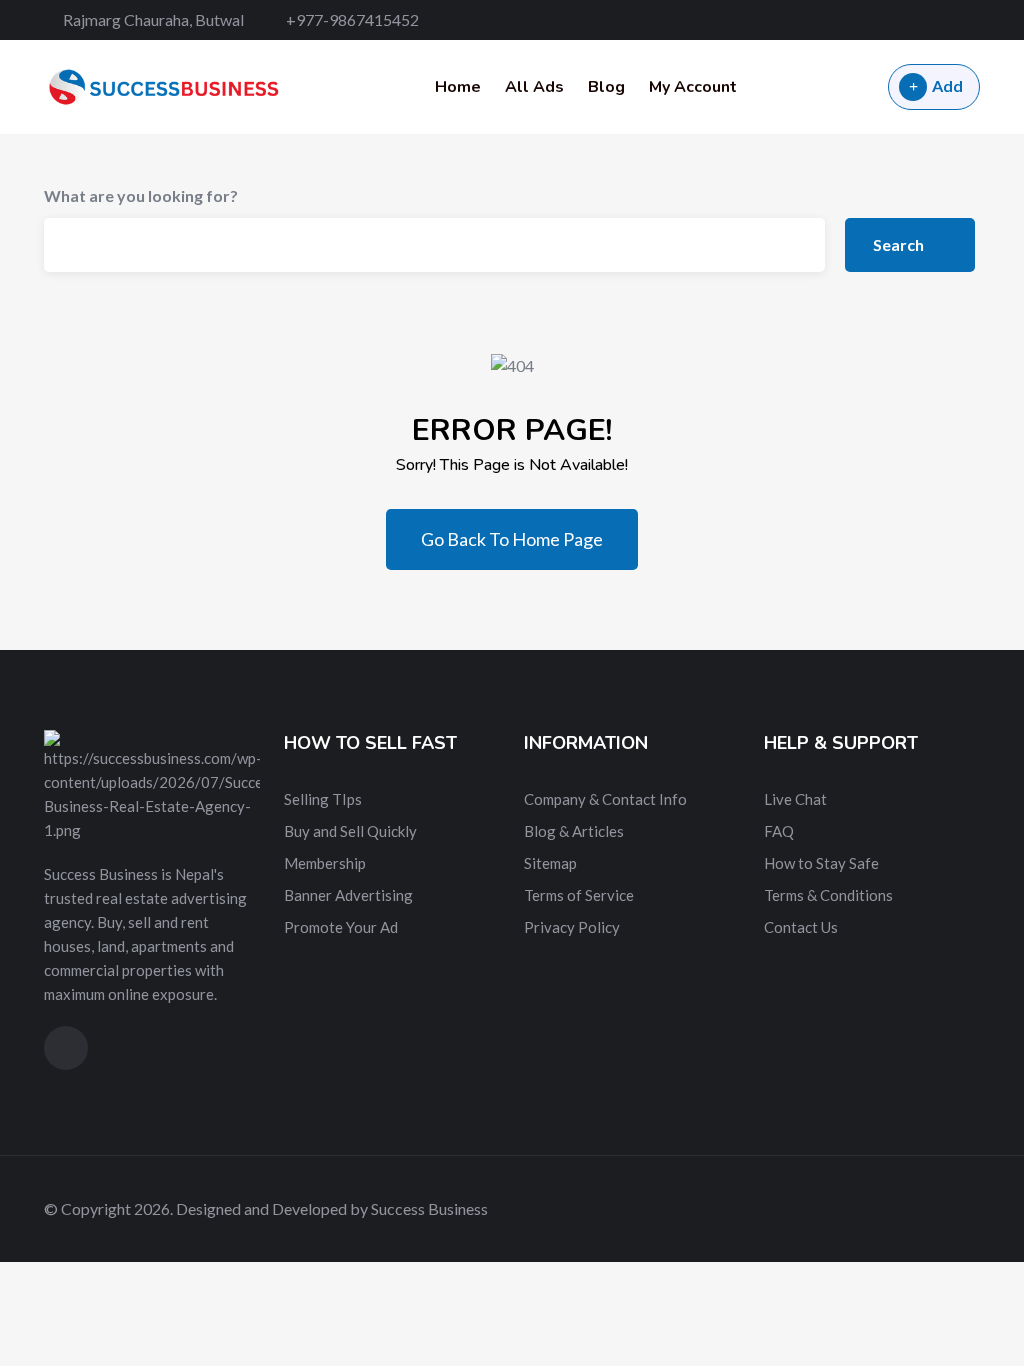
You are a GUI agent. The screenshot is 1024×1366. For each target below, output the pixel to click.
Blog (606, 87)
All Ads (534, 87)
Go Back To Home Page (512, 539)
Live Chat (795, 799)
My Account (693, 87)
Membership (325, 863)
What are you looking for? (141, 195)
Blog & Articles (574, 831)
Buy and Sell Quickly (350, 831)
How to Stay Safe (821, 863)
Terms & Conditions (828, 895)
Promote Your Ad (341, 927)
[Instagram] (974, 20)
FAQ (779, 831)
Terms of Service (579, 895)
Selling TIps (323, 799)
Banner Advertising (348, 895)
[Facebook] (870, 20)
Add (947, 85)
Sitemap (550, 863)
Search (900, 244)
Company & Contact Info (605, 799)
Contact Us (801, 927)
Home (458, 87)
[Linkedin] (940, 20)
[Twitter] (905, 20)
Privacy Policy (572, 927)
